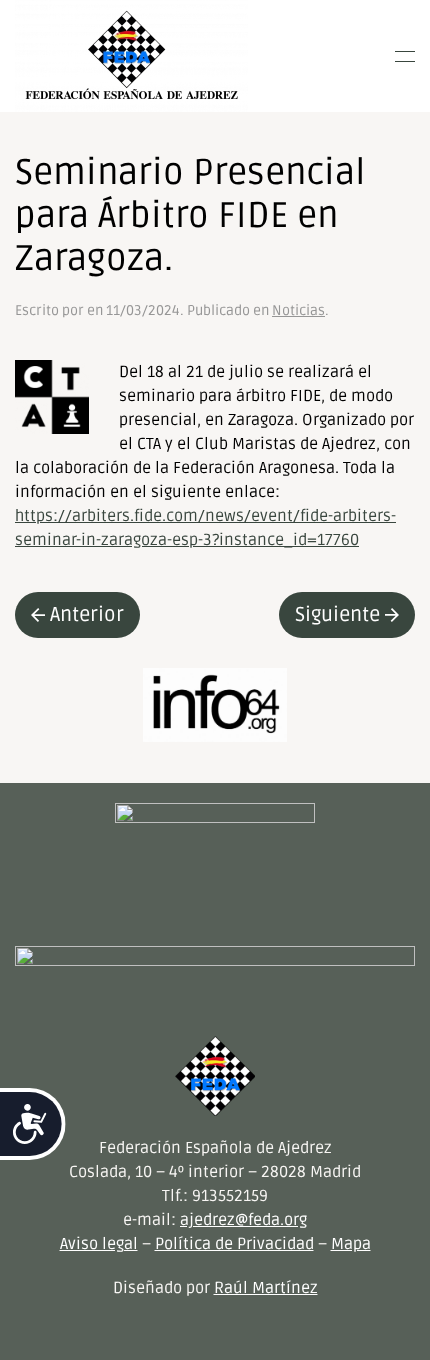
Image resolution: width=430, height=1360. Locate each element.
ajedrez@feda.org (243, 1220)
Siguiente (337, 615)
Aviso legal (99, 1244)
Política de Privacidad (234, 1244)
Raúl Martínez (266, 1288)
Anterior (87, 615)
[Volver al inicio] (131, 56)
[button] (405, 56)
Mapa (351, 1244)
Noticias (298, 310)
